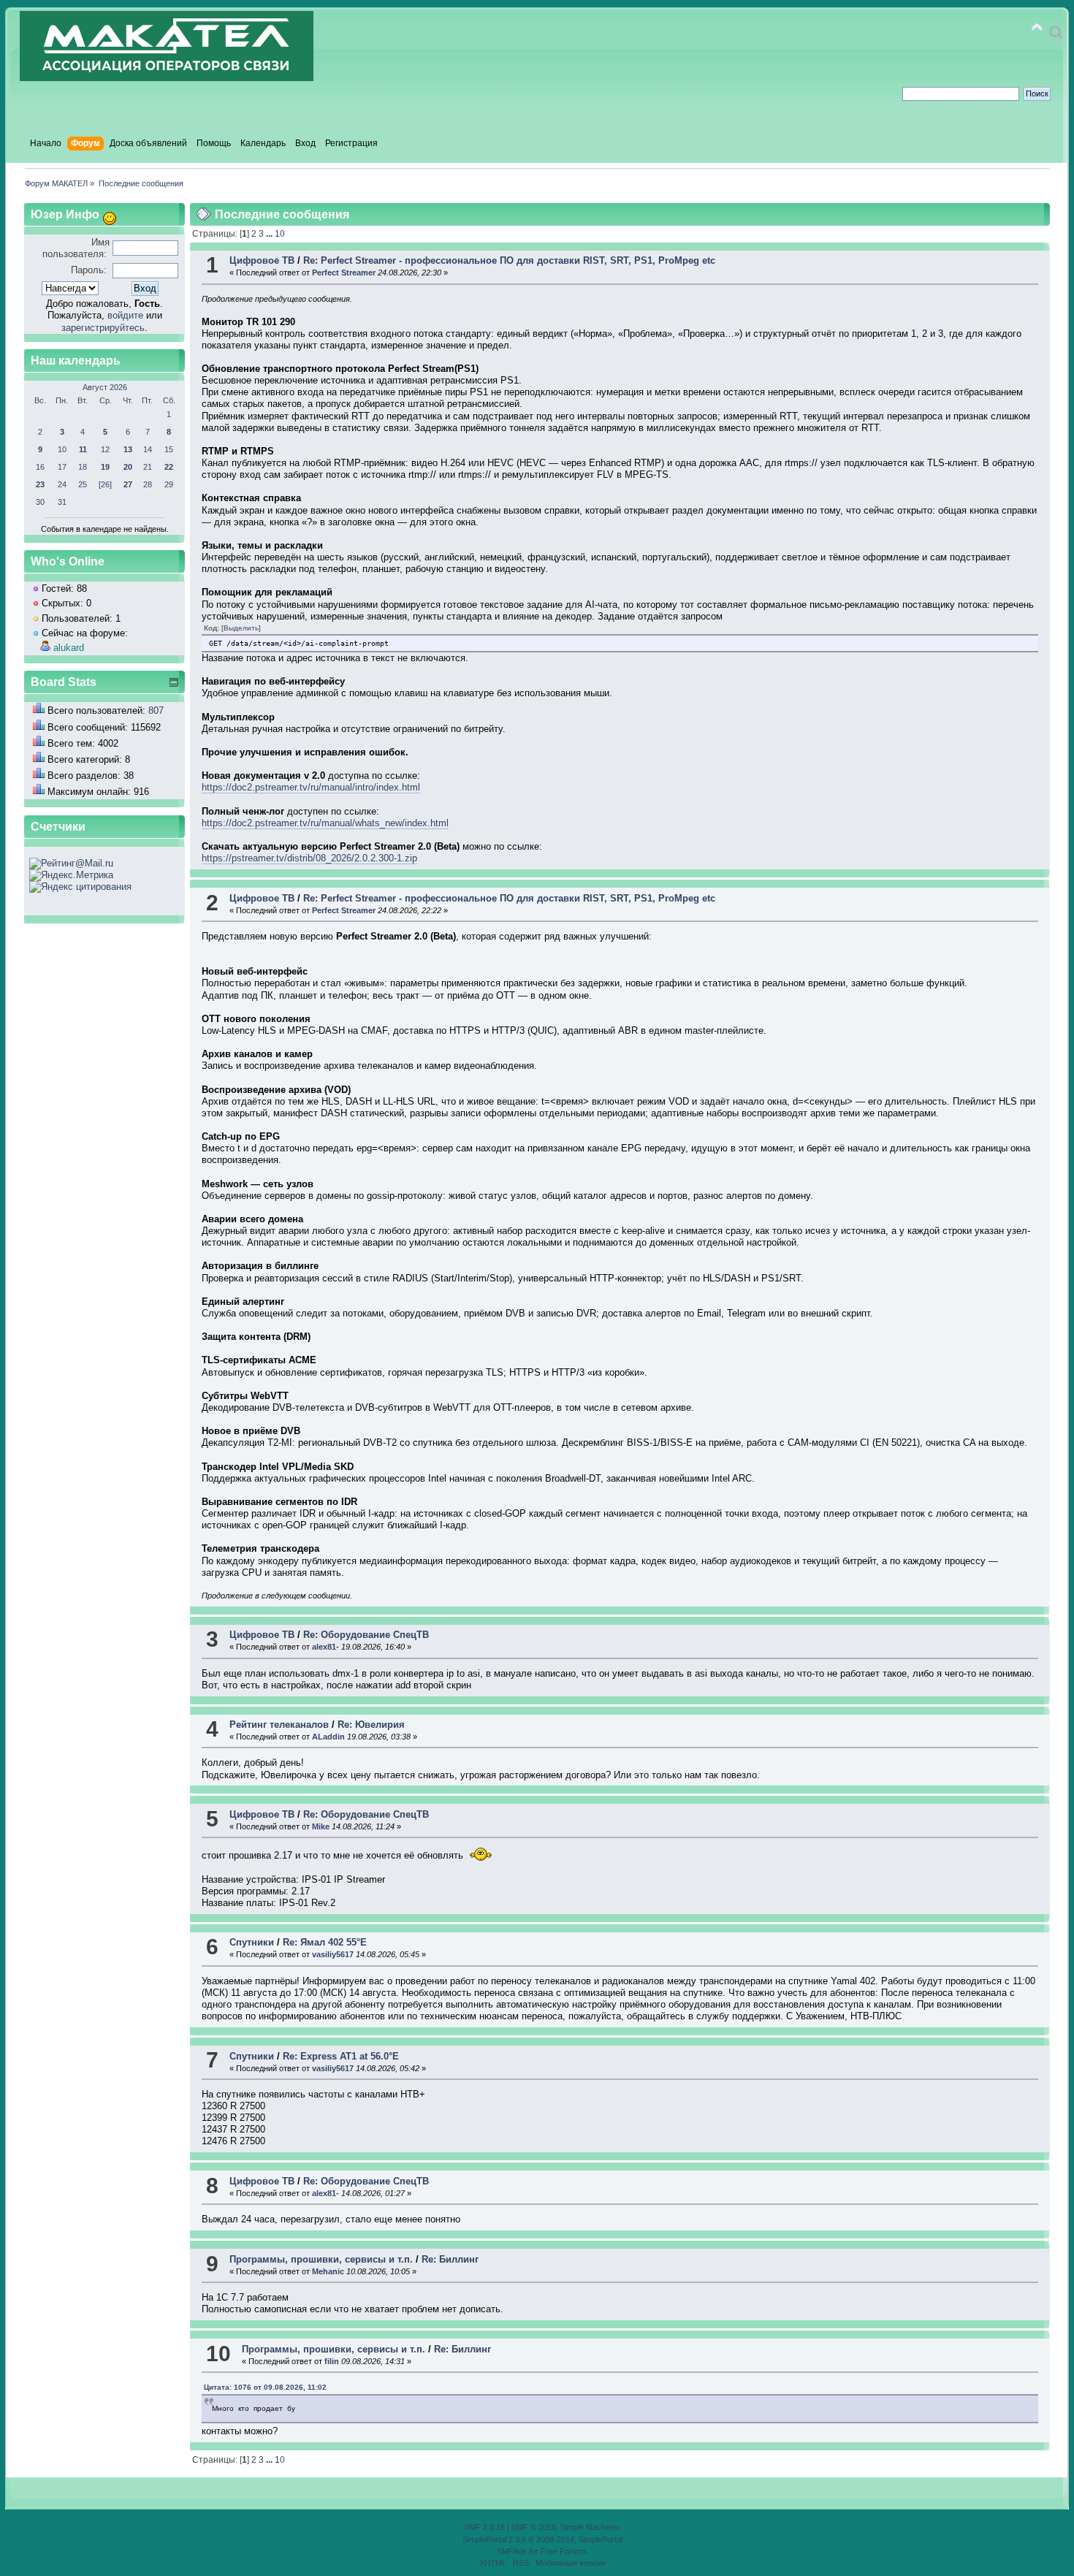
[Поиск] (1056, 33)
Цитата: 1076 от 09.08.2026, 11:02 (265, 2387)
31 (62, 502)
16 (40, 467)
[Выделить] (241, 628)
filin (332, 2361)
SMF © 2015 (534, 2527)
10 (62, 449)
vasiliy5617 (333, 1954)
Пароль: (89, 270)
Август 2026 (105, 387)
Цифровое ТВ (262, 260)
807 (156, 710)
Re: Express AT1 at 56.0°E (341, 2056)
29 (169, 484)
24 (62, 484)
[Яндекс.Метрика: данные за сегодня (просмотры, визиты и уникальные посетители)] (71, 875)
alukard (69, 648)
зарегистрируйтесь (103, 328)
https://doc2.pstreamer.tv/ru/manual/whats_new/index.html (325, 823)
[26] (105, 484)
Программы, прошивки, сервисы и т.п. (321, 2259)
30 (40, 502)
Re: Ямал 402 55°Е (325, 1942)
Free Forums (564, 2551)
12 (105, 449)
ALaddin (328, 1737)
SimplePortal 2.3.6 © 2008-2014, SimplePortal (542, 2539)
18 (83, 467)
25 (83, 484)
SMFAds (512, 2551)
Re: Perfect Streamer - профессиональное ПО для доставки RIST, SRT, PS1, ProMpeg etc (509, 260)
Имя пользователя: (76, 248)
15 (169, 449)
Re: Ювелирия (371, 1725)
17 (62, 467)
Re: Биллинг (450, 2259)
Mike (321, 1826)
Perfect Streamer (344, 273)
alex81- (325, 1647)
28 (148, 484)
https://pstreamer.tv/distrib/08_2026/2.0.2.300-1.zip (309, 858)
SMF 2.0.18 (484, 2527)
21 (148, 467)
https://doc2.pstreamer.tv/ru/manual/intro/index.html (311, 787)
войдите (125, 315)
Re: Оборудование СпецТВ (366, 1635)
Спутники (252, 1942)
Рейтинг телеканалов (279, 1725)
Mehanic (328, 2271)
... (270, 234)
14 (148, 449)
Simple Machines (590, 2527)
